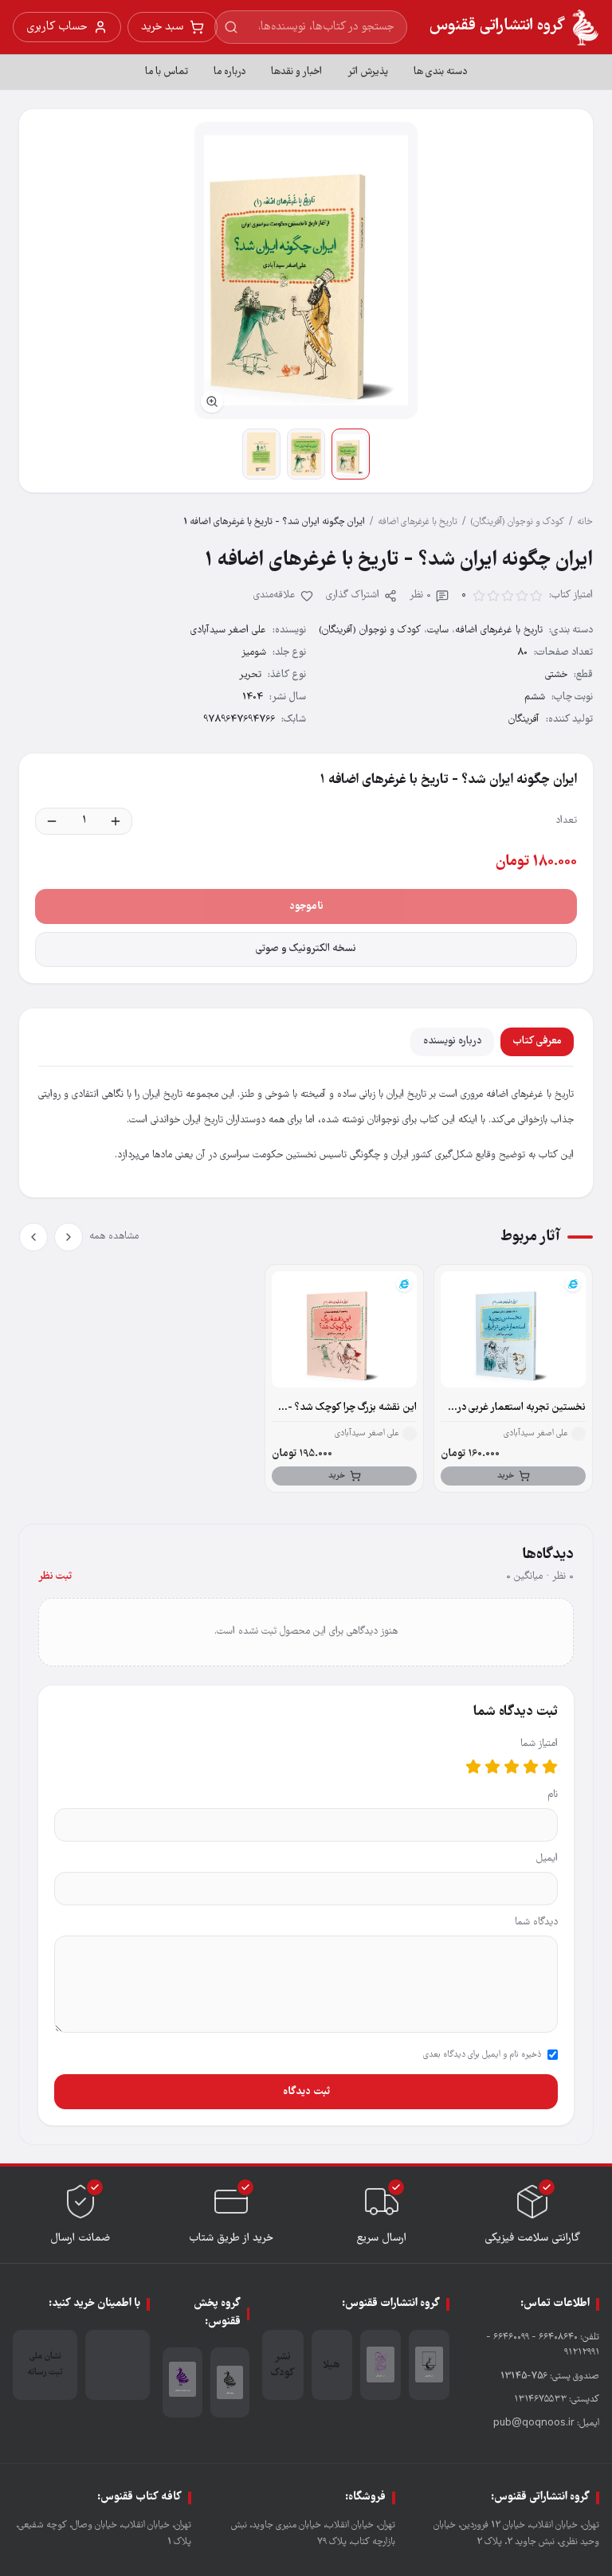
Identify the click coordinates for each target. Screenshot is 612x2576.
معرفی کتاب (537, 1041)
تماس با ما (167, 72)
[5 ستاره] (473, 1767)
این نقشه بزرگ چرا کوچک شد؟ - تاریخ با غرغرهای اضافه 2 (352, 1408)
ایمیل (547, 1859)
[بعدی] (33, 1237)
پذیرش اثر (368, 72)
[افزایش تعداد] (116, 821)
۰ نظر (420, 595)
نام (553, 1795)
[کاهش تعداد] (52, 821)
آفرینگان (524, 720)
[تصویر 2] (306, 454)
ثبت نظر (55, 1577)
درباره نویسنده (452, 1041)
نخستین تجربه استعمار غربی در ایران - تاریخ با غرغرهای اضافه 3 (519, 1408)
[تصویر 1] (351, 454)
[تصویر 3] (261, 454)
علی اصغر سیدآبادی (228, 630)
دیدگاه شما (536, 1922)
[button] (306, 270)
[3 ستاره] (512, 1767)
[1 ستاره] (550, 1767)
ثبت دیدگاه (306, 2092)
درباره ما (229, 72)
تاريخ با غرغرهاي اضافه (418, 522)
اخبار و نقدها (296, 72)
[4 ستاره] (492, 1767)
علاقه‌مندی (275, 595)
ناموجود (306, 906)
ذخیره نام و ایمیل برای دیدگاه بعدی (482, 2055)
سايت (438, 630)
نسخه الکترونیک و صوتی (306, 949)
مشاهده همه (114, 1237)
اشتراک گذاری (353, 595)
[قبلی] (69, 1237)
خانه (585, 522)
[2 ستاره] (531, 1767)
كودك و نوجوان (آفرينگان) (517, 522)
